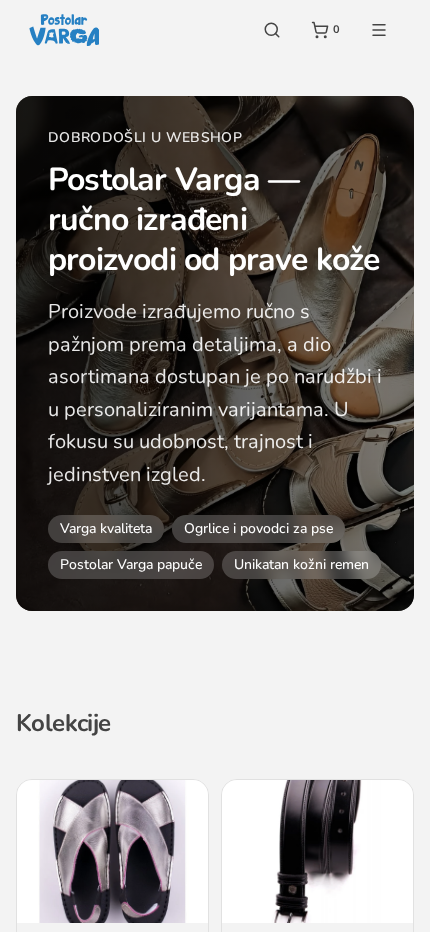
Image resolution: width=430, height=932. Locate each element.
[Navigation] (379, 30)
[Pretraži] (272, 30)
